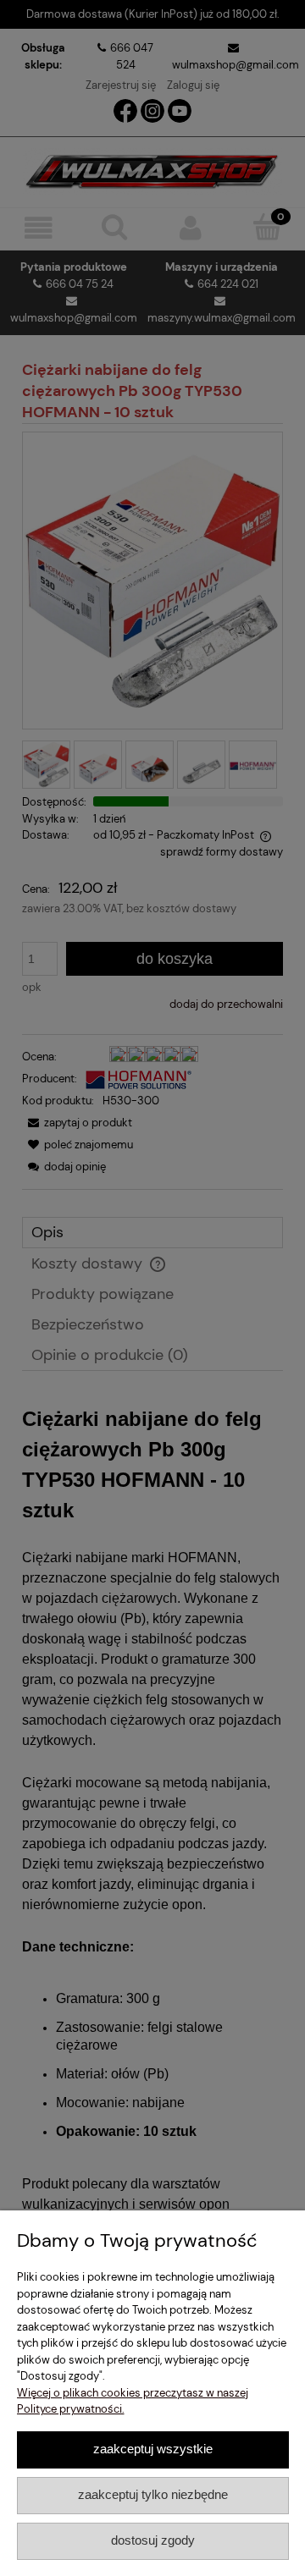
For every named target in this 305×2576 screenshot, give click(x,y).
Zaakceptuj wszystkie (153, 2449)
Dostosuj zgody (153, 2540)
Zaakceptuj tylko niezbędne (153, 2494)
